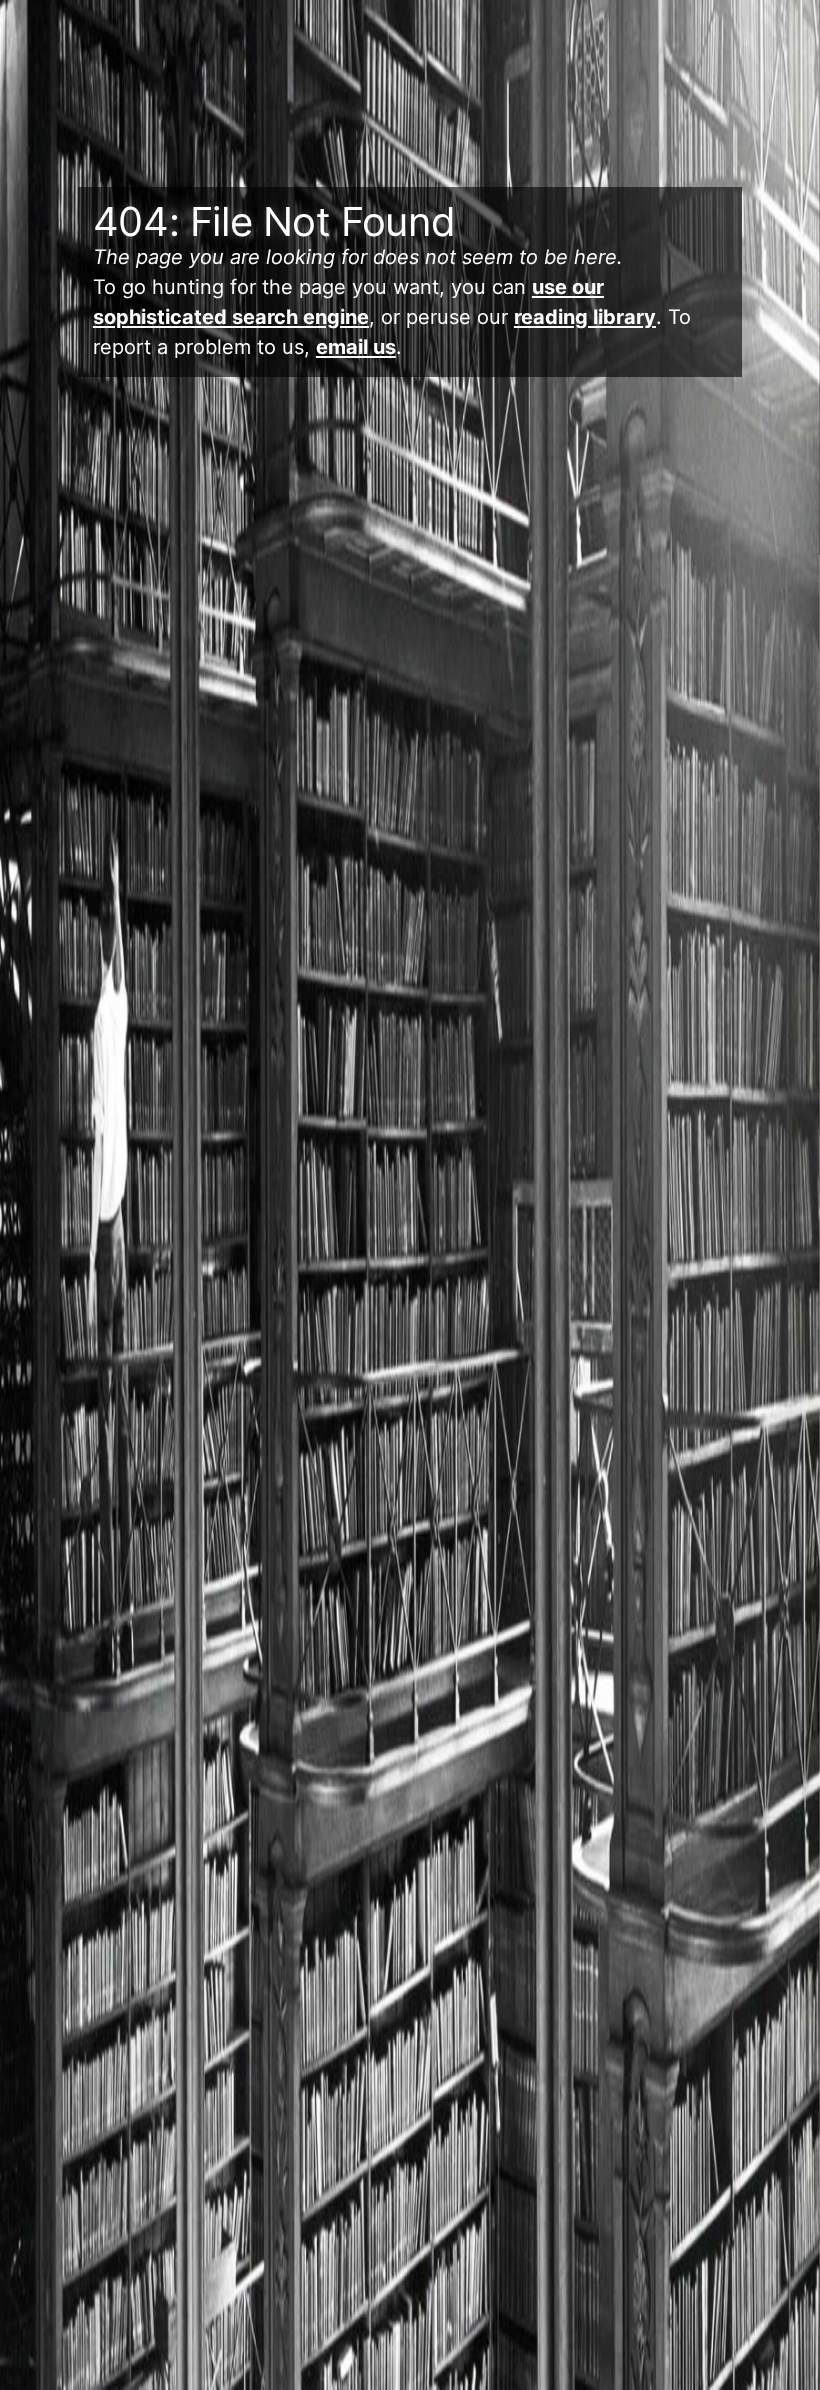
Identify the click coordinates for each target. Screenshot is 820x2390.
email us (356, 347)
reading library (585, 317)
